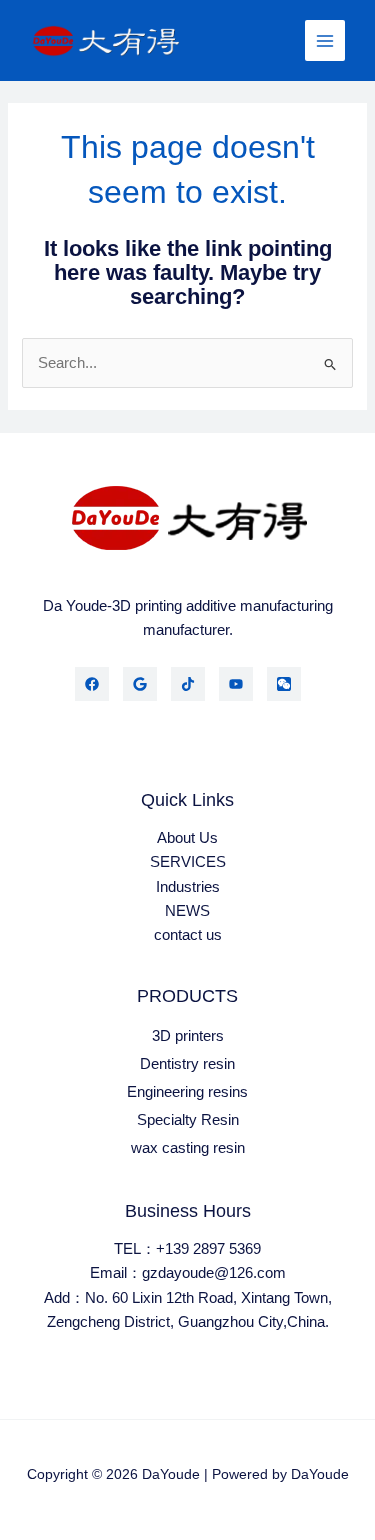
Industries (188, 887)
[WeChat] (284, 684)
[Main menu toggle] (325, 40)
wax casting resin (188, 1148)
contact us (188, 935)
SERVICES (188, 862)
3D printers (188, 1036)
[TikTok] (188, 684)
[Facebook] (92, 684)
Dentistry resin (187, 1064)
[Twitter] (140, 684)
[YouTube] (236, 684)
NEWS (187, 911)
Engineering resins (187, 1092)
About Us (187, 838)
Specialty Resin (188, 1120)
